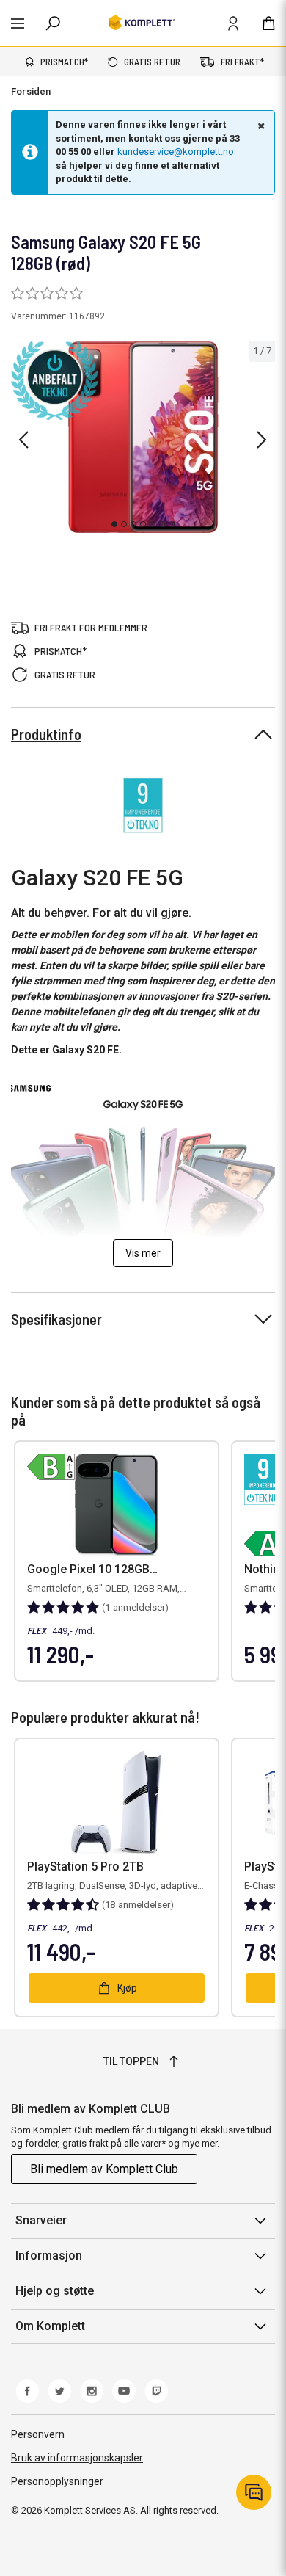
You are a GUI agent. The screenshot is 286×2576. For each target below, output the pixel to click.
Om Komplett (50, 2326)
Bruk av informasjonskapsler (77, 2458)
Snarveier (41, 2220)
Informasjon (49, 2256)
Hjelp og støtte (55, 2291)
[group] (143, 437)
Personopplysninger (57, 2481)
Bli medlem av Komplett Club (104, 2169)
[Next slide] (262, 440)
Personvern (38, 2434)
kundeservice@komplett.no (176, 152)
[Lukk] (260, 126)
